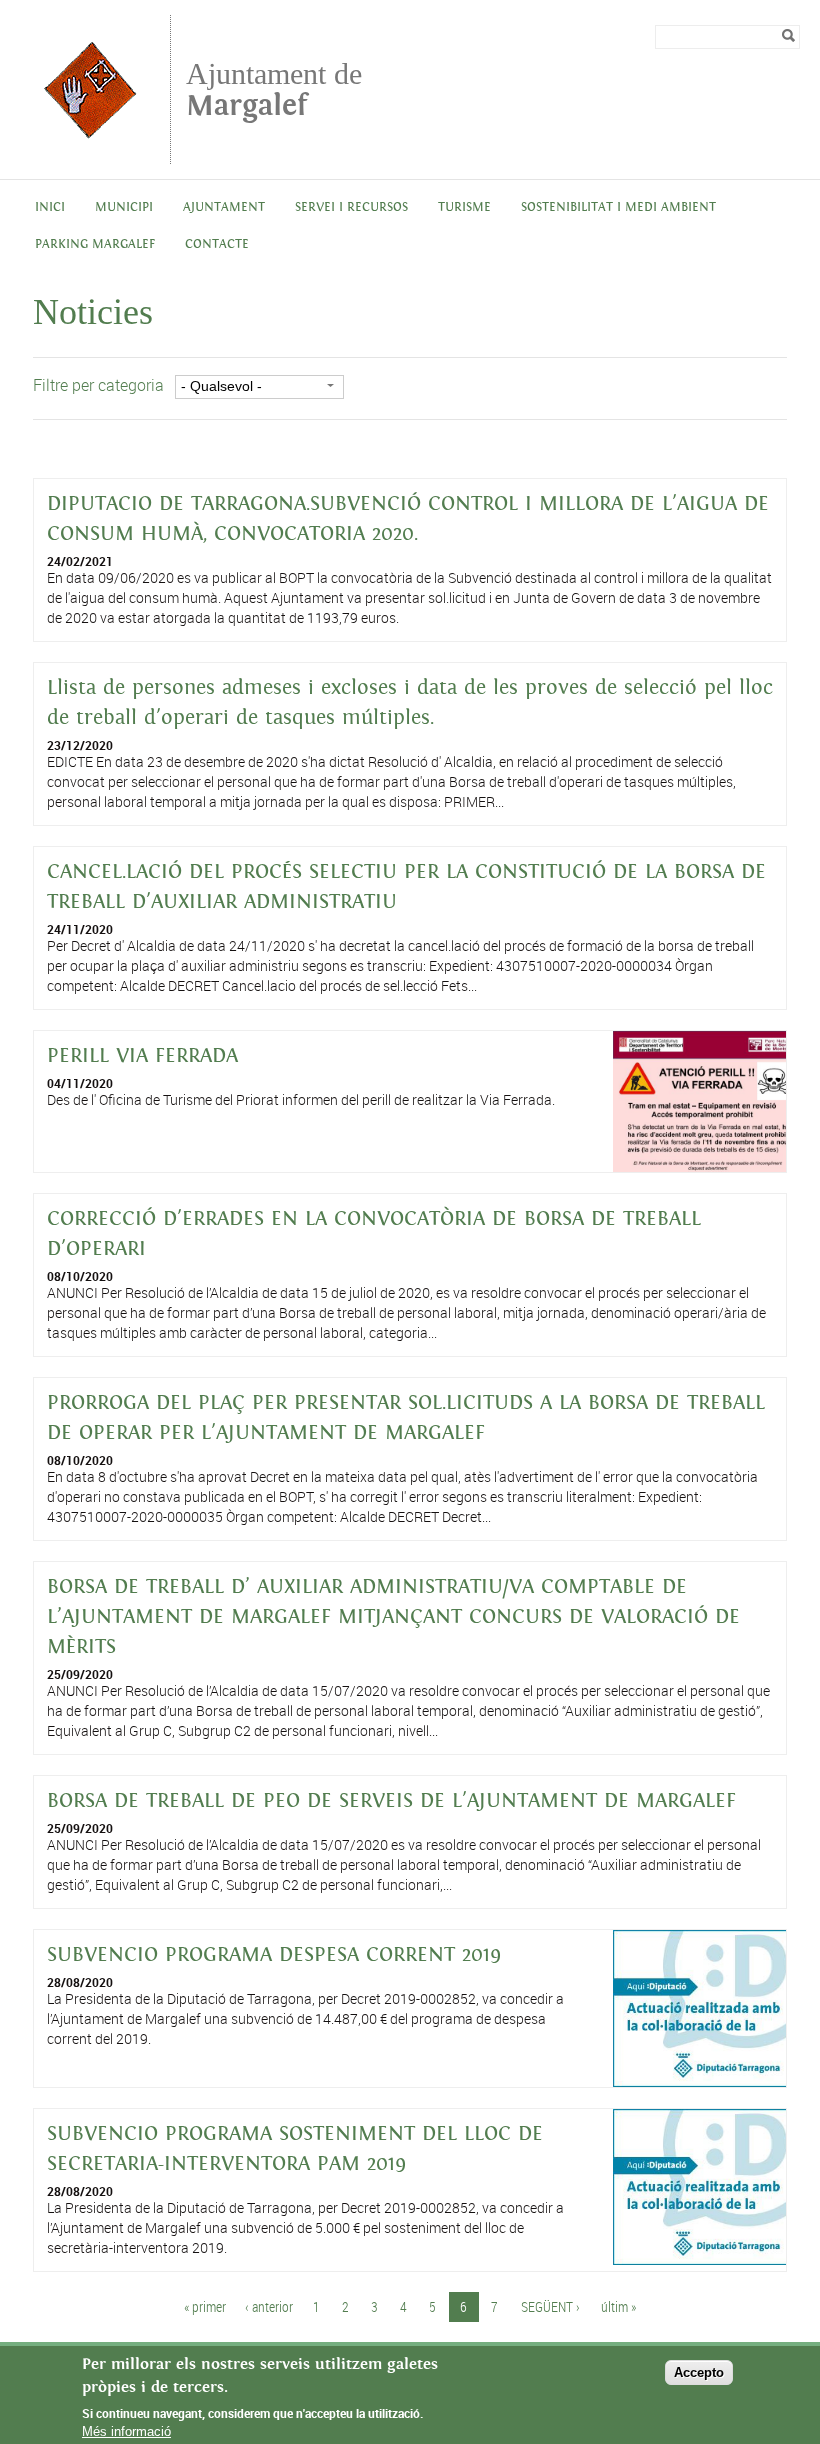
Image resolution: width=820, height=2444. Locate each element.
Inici (50, 207)
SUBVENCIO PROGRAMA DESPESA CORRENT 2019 (274, 1955)
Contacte (217, 244)
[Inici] (90, 154)
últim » (618, 2306)
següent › (550, 2306)
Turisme (464, 207)
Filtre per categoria (98, 385)
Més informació (126, 2431)
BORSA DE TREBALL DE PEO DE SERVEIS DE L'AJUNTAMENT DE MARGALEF (391, 1801)
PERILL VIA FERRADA (142, 1056)
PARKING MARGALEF (95, 244)
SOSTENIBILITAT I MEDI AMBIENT (618, 207)
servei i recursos (351, 207)
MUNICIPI (124, 207)
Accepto (699, 2372)
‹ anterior (269, 2306)
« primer (205, 2306)
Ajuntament (224, 207)
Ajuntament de (274, 89)
